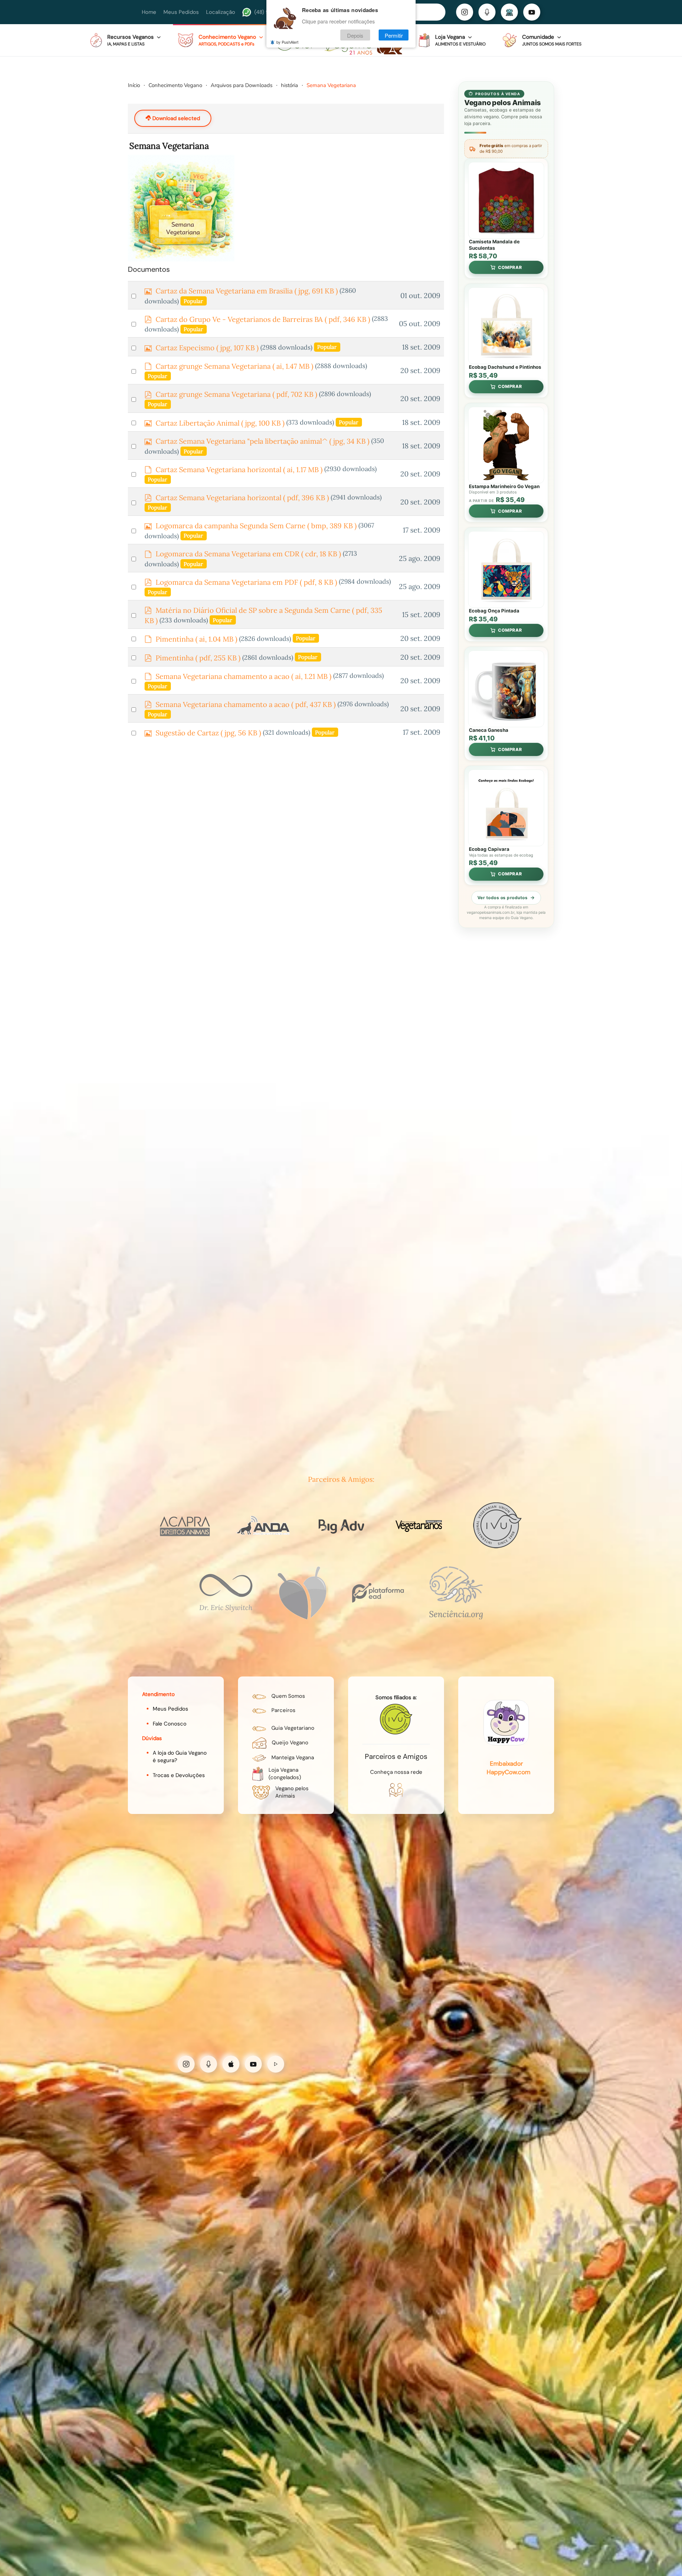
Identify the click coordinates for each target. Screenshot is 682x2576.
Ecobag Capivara (489, 849)
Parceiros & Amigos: (341, 1479)
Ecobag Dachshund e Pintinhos (505, 367)
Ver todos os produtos (502, 898)
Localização (221, 12)
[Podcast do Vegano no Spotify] (209, 2064)
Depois (355, 35)
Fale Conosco (170, 1724)
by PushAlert (287, 42)
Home (149, 12)
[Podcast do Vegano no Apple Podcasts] (231, 2064)
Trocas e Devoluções (179, 1775)
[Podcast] (487, 12)
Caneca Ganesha (489, 730)
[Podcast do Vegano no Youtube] (253, 2064)
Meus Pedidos (181, 12)
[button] (126, 40)
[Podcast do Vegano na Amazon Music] (276, 2064)
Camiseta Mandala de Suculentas (494, 245)
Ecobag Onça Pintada (494, 611)
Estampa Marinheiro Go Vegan (504, 486)
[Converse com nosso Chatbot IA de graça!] (509, 12)
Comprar (510, 267)
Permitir (394, 35)
